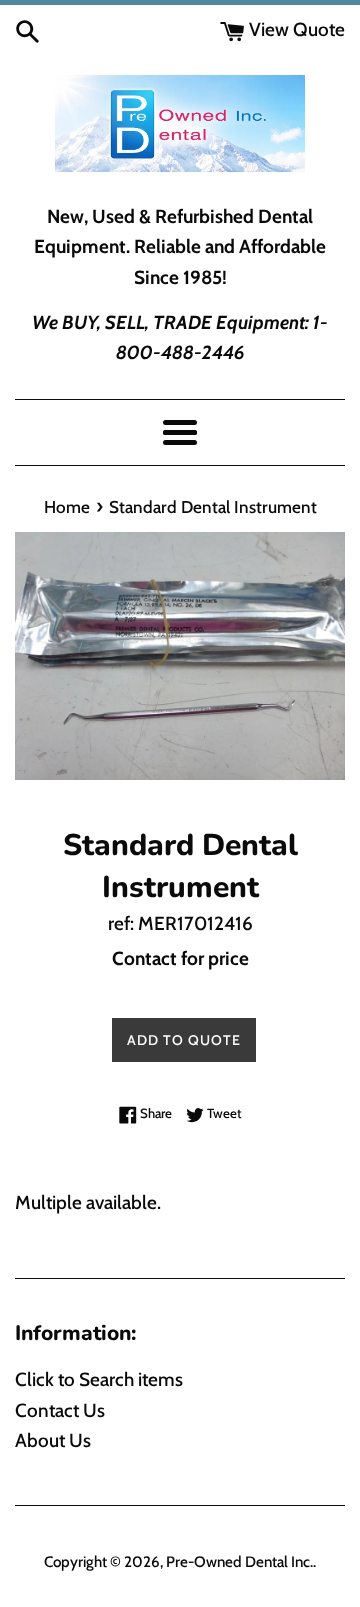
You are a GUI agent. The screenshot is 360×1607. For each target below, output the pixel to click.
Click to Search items (99, 1379)
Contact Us (60, 1410)
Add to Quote (184, 1040)
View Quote (295, 29)
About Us (53, 1440)
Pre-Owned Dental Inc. (239, 1561)
